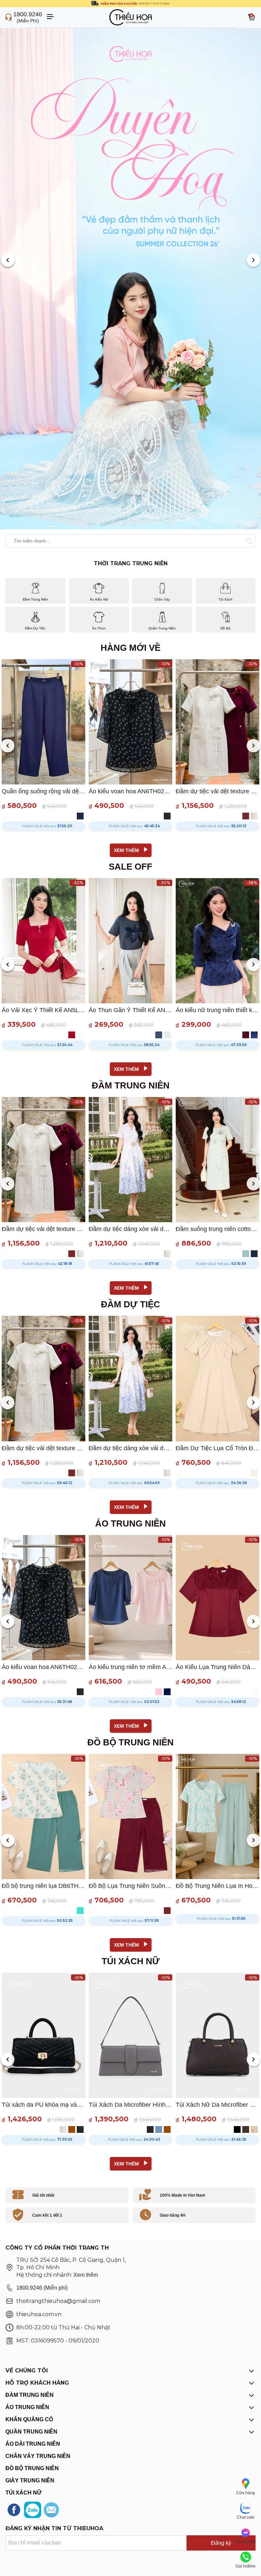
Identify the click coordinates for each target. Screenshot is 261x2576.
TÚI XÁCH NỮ (23, 2493)
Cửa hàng (246, 2493)
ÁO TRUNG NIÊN (27, 2407)
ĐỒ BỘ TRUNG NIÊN (32, 2468)
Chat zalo (246, 2517)
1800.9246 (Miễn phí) (42, 2288)
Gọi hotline (246, 2566)
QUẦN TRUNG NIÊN (31, 2432)
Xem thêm (86, 2275)
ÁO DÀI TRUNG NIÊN (33, 2444)
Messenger (246, 2542)
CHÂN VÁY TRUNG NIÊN (38, 2456)
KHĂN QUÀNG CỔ (29, 2419)
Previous (8, 261)
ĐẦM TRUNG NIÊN (30, 2395)
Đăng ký (221, 2543)
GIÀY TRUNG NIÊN (30, 2480)
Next (253, 261)
